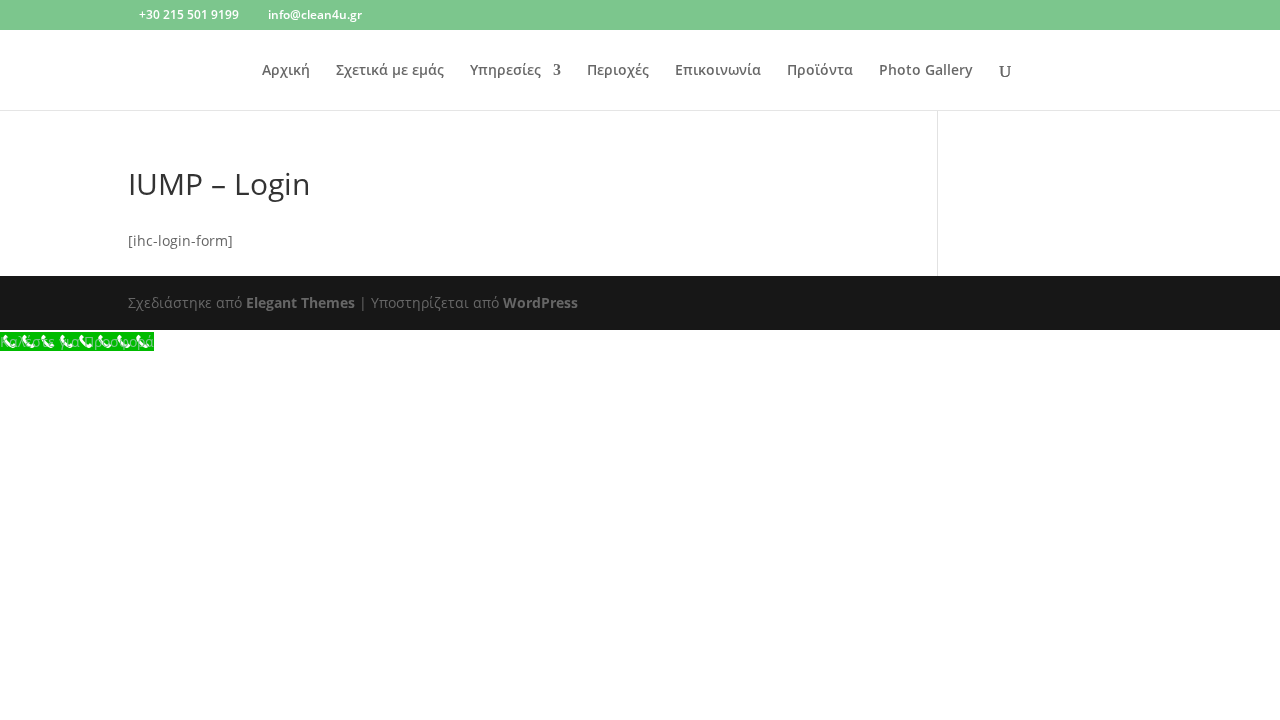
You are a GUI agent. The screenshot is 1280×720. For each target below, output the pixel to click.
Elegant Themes (300, 302)
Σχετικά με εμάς (390, 71)
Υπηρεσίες (505, 71)
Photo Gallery (926, 71)
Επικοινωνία (718, 71)
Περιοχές (618, 71)
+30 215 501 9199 (189, 14)
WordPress (540, 302)
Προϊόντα (820, 71)
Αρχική (286, 71)
